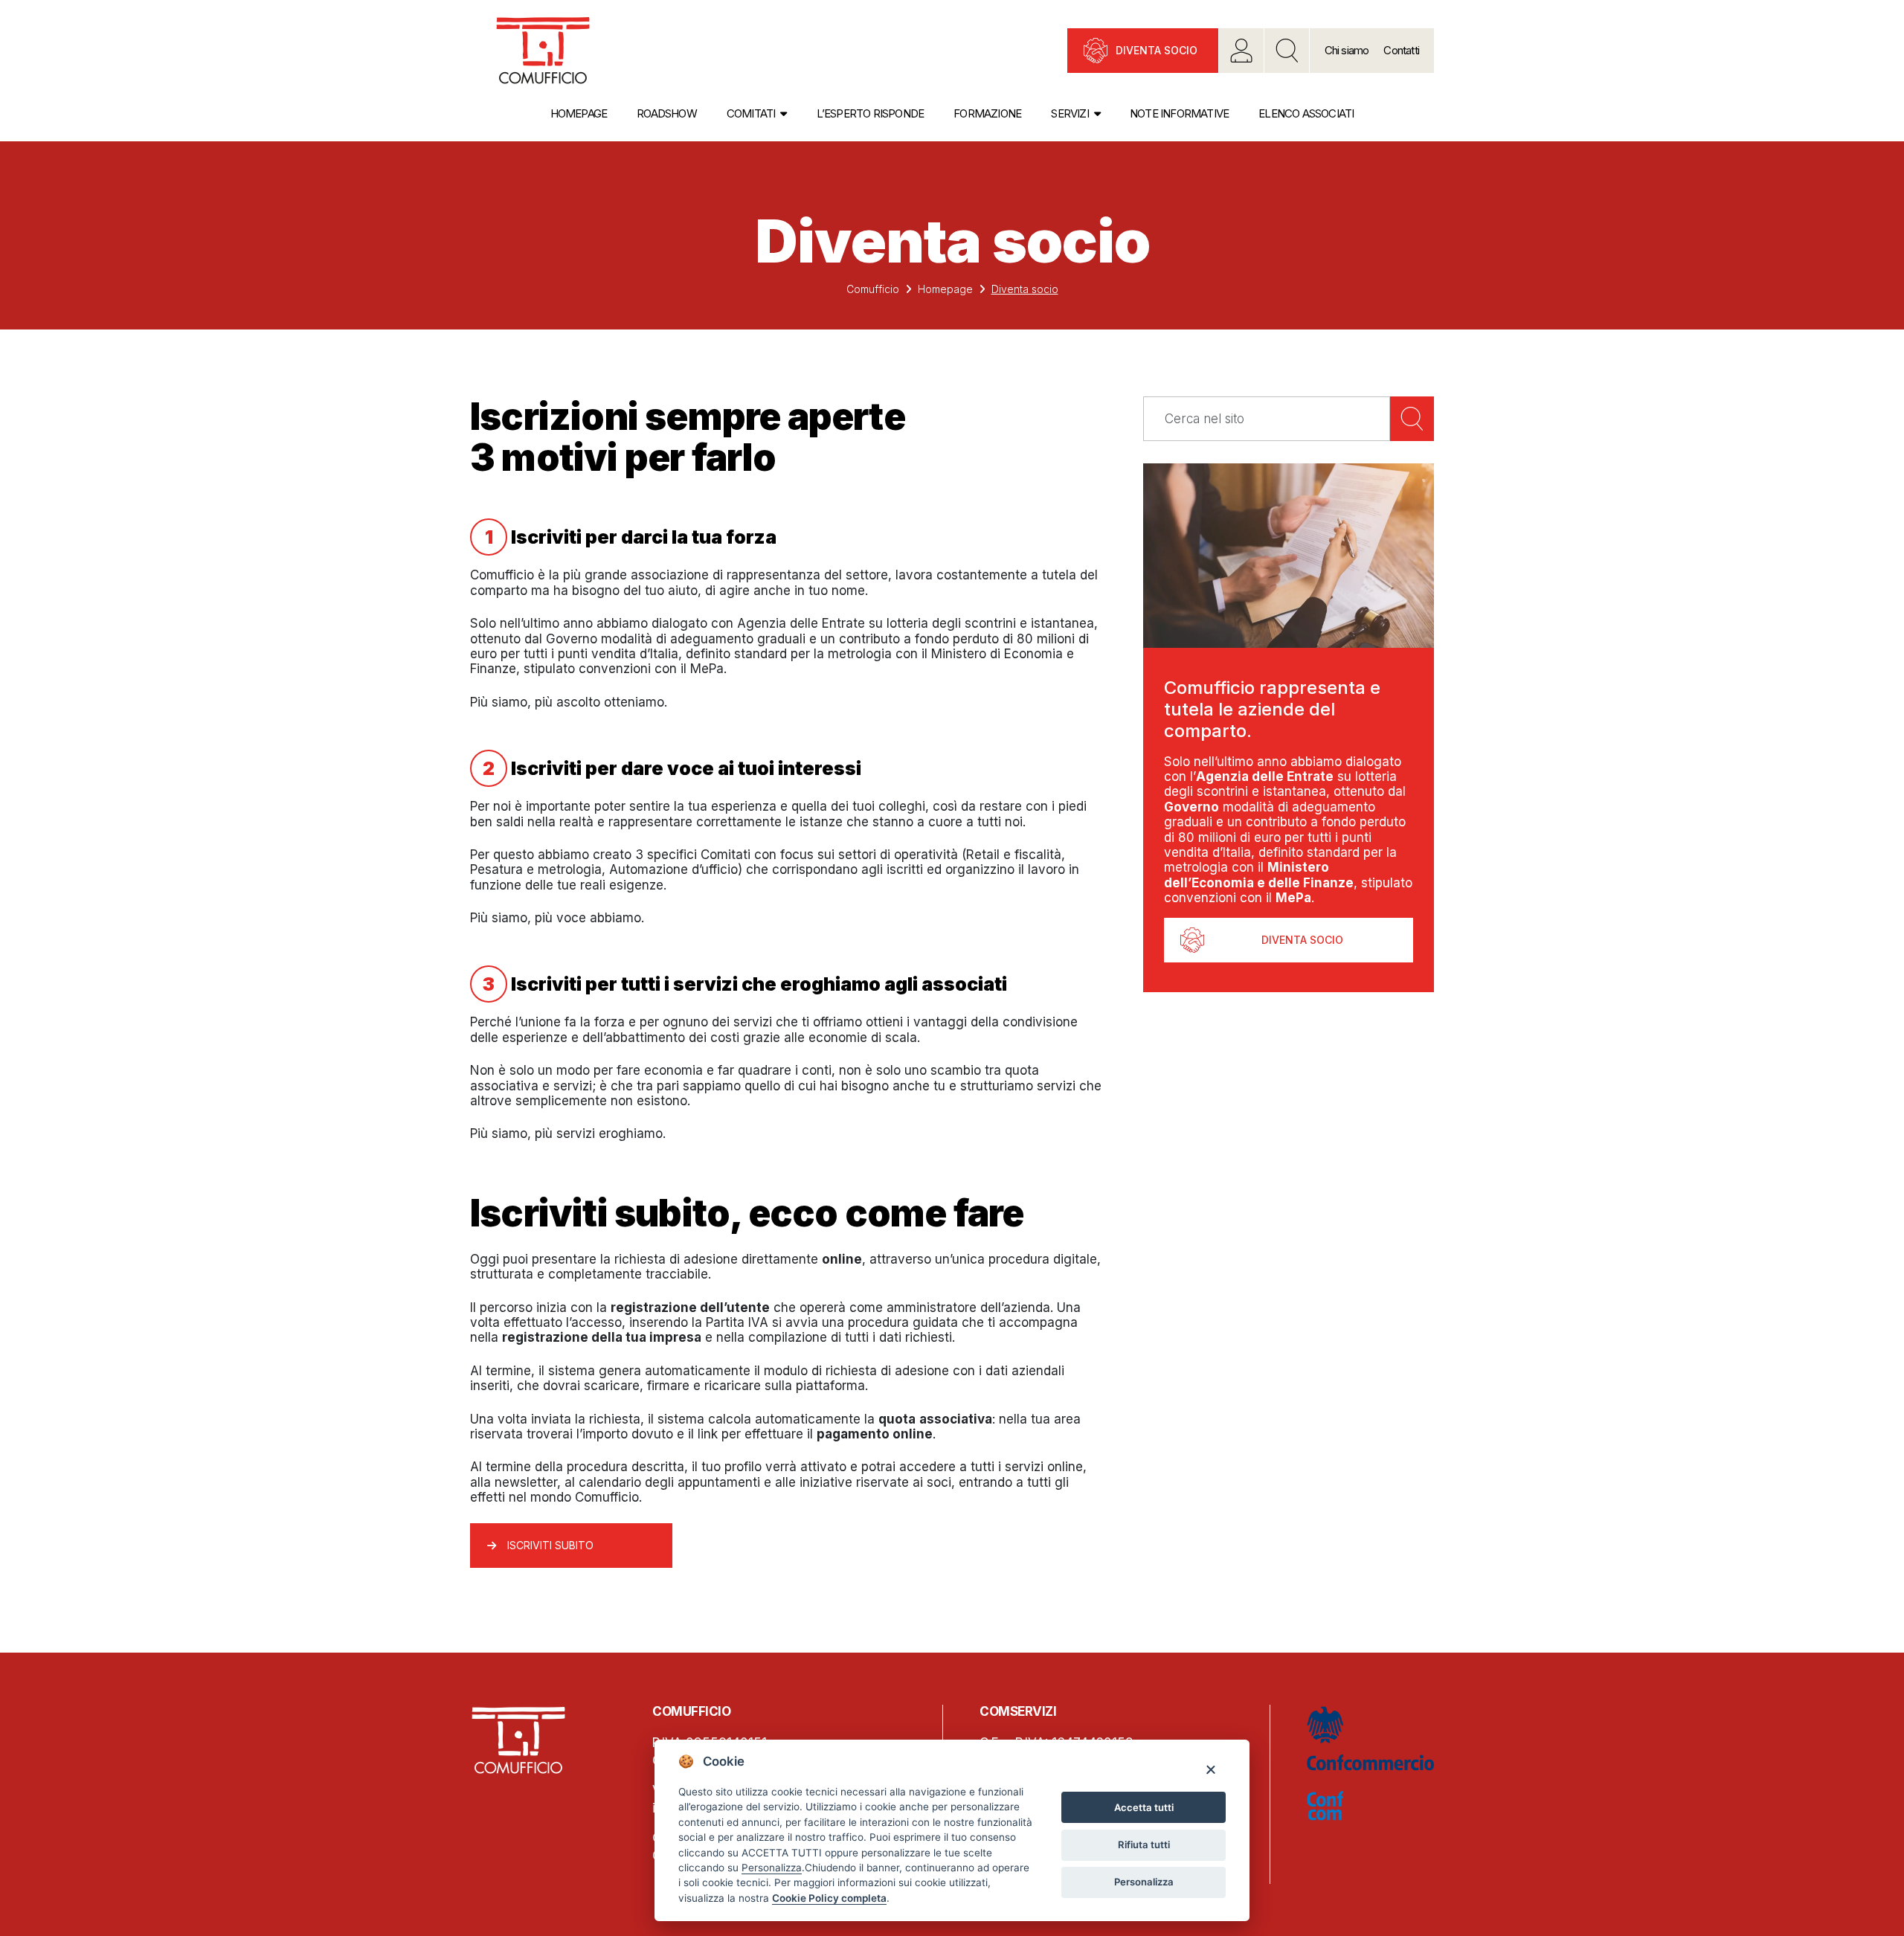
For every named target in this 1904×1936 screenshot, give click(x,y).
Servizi (1070, 113)
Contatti (1401, 50)
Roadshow (667, 113)
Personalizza (1144, 1882)
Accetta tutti (1144, 1807)
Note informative (1179, 113)
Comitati (751, 113)
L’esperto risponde (871, 113)
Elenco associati (1306, 113)
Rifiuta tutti (1144, 1845)
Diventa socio (1157, 50)
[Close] (1210, 1769)
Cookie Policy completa (829, 1898)
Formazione (987, 113)
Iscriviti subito (550, 1545)
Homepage (579, 113)
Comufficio (873, 289)
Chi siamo (1347, 50)
